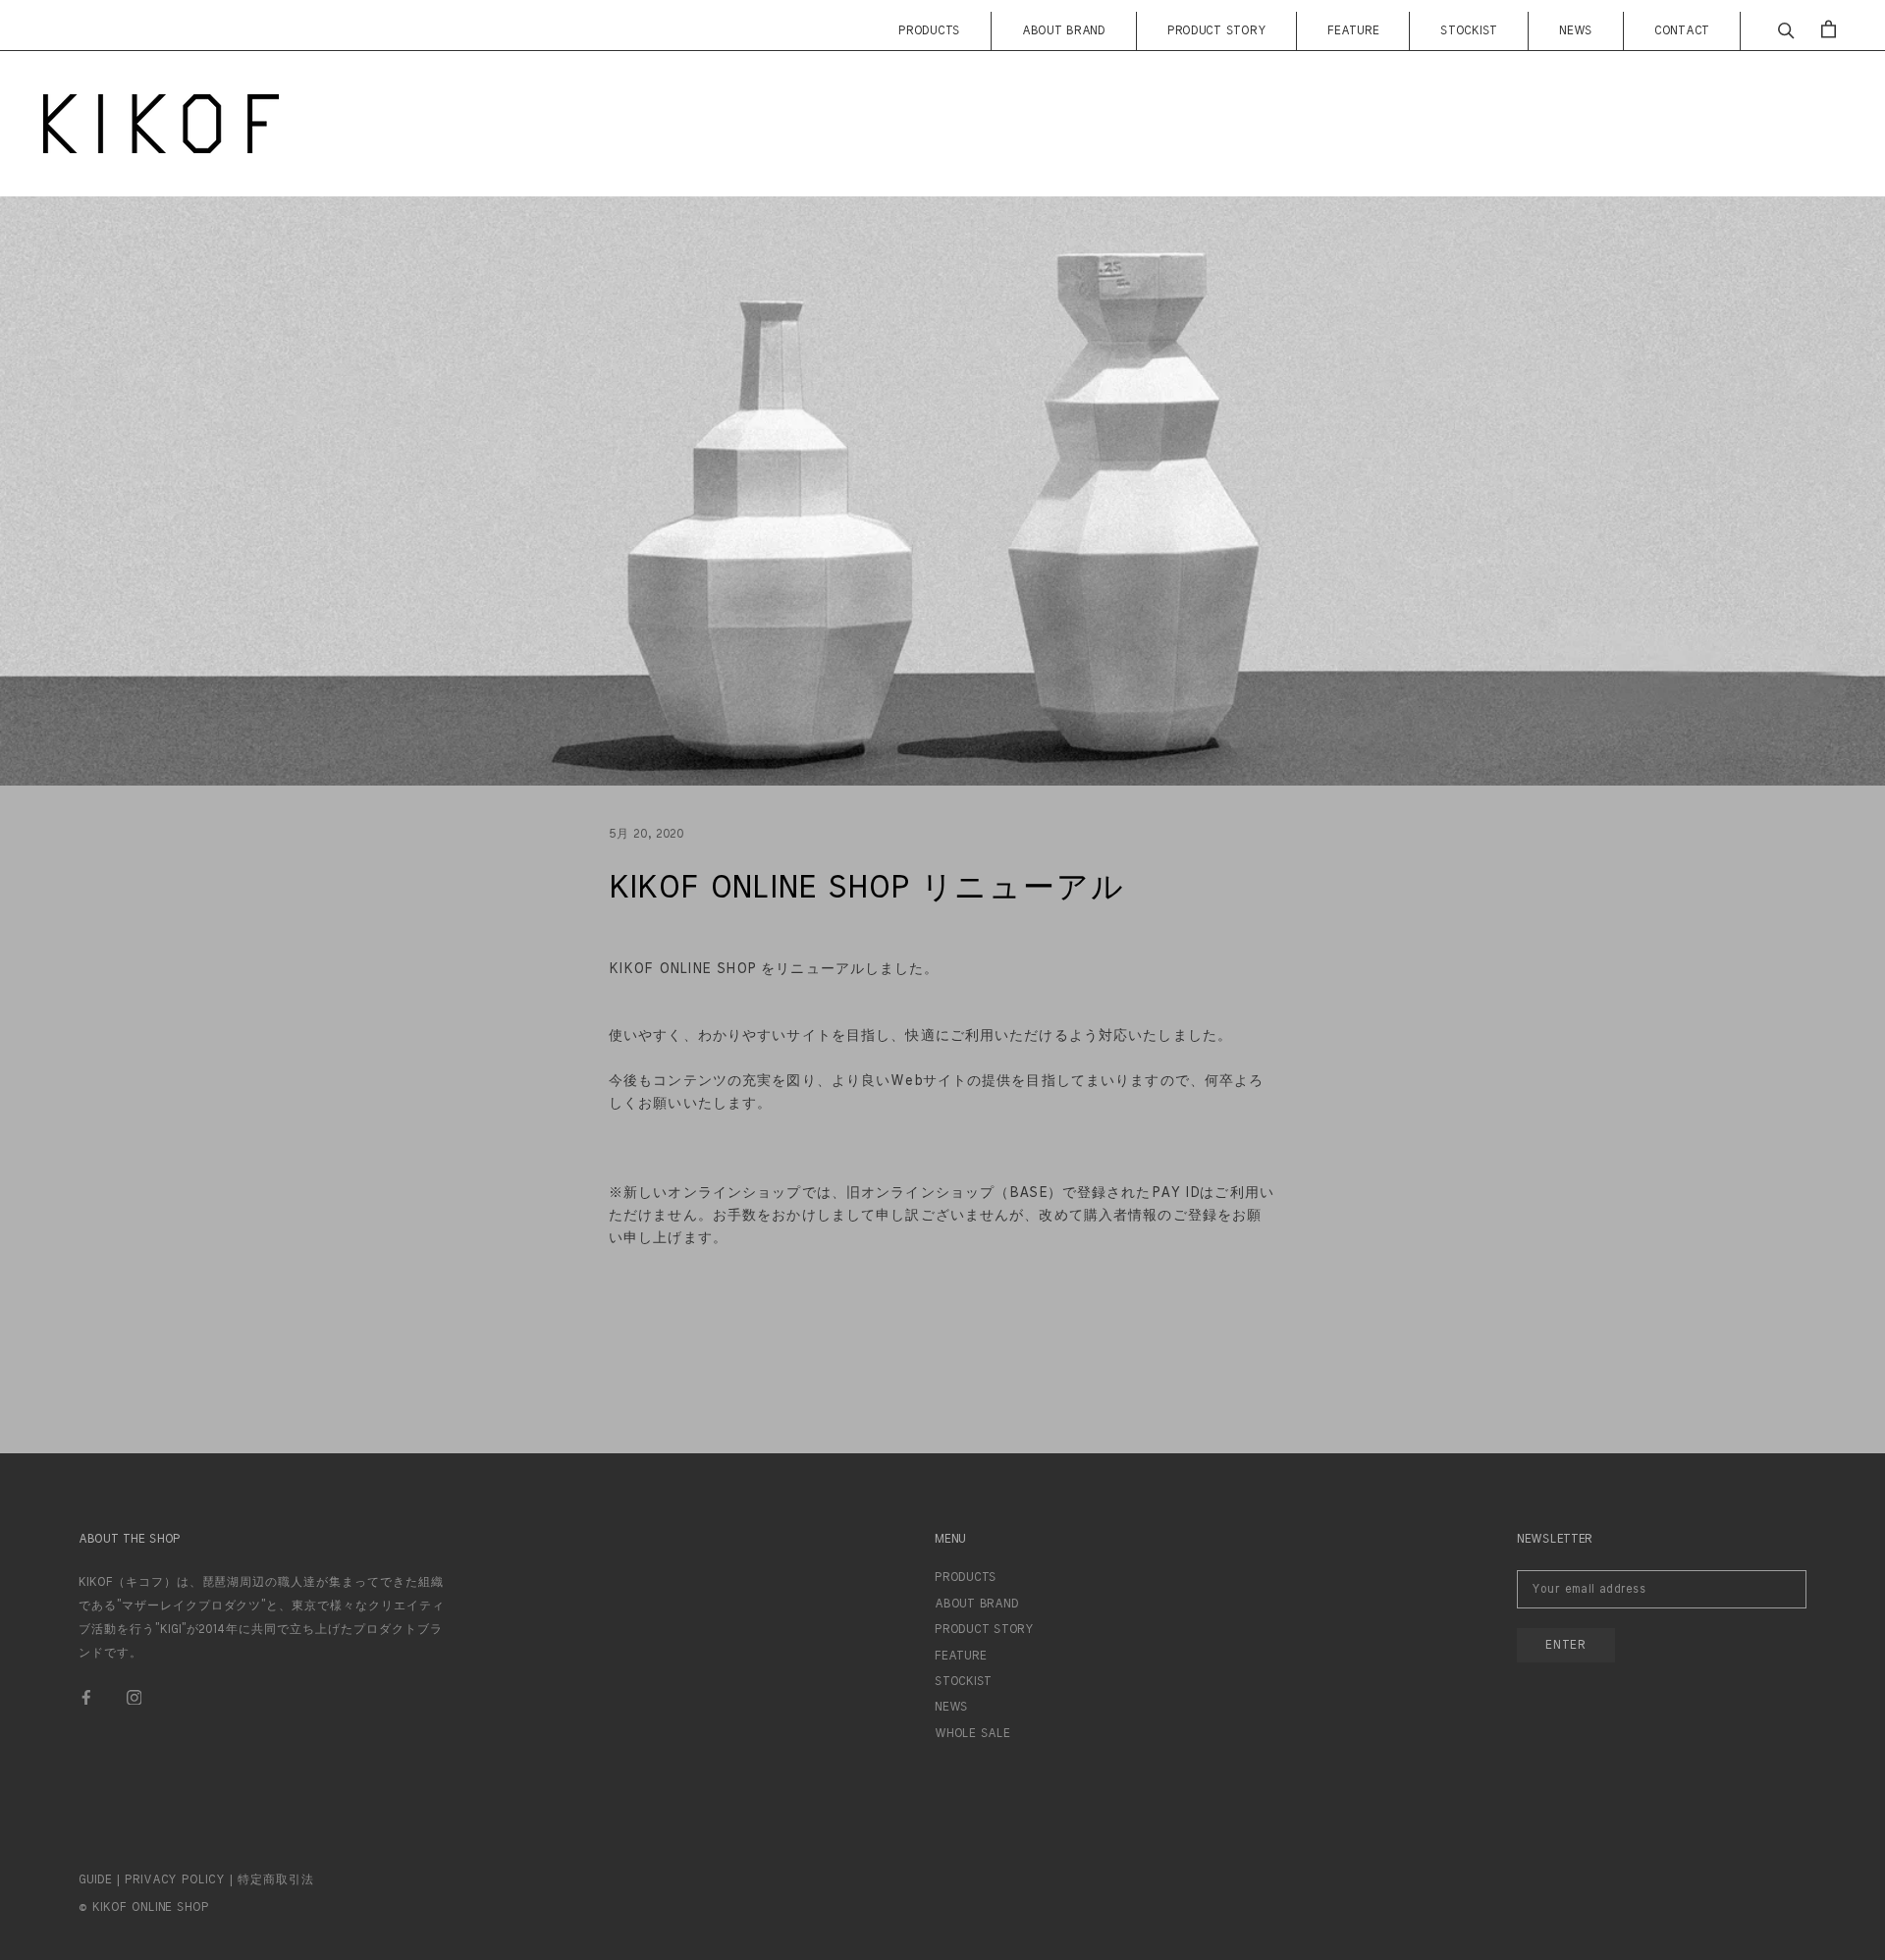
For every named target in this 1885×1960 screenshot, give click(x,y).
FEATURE (1353, 30)
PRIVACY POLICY (175, 1879)
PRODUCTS (929, 30)
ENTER (1566, 1645)
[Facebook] (86, 1696)
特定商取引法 (276, 1879)
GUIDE (95, 1879)
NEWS (1576, 30)
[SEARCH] (1786, 29)
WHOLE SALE (972, 1733)
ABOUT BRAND (1064, 30)
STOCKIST (1469, 30)
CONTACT (1682, 30)
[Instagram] (135, 1696)
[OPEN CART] (1829, 29)
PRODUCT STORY (1216, 30)
